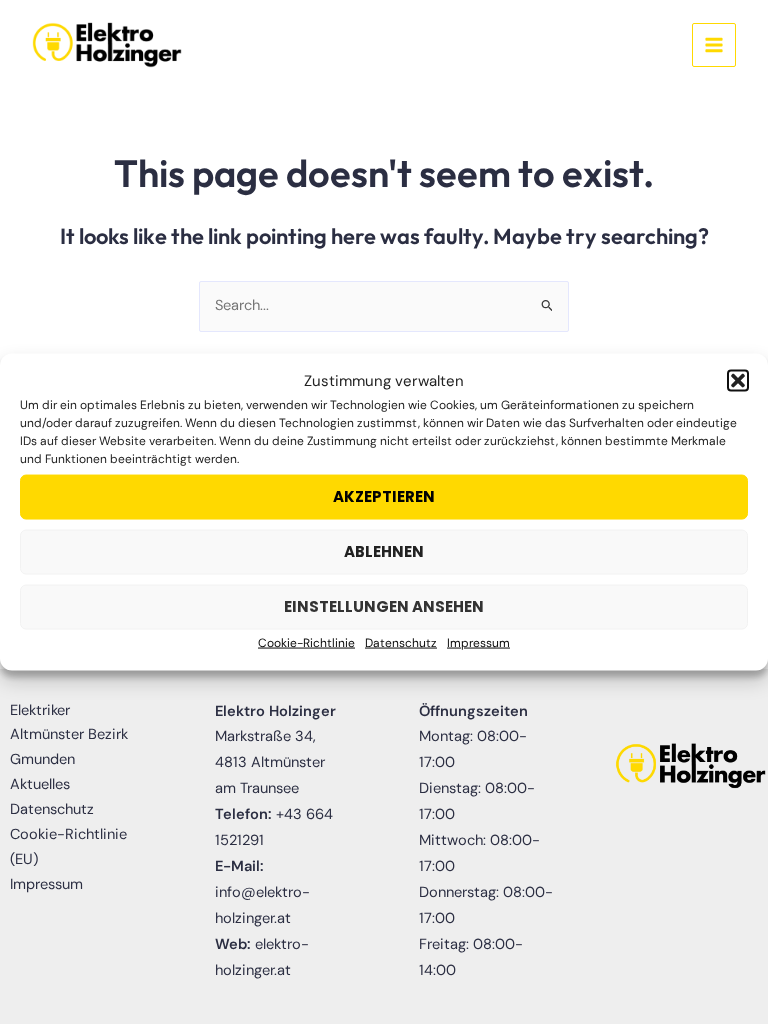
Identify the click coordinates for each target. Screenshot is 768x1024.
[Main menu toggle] (714, 45)
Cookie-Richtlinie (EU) (68, 847)
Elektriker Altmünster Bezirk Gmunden (69, 735)
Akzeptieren (384, 496)
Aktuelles (40, 784)
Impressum (478, 643)
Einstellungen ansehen (384, 606)
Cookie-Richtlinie (306, 643)
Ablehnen (384, 551)
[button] (738, 381)
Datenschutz (401, 643)
